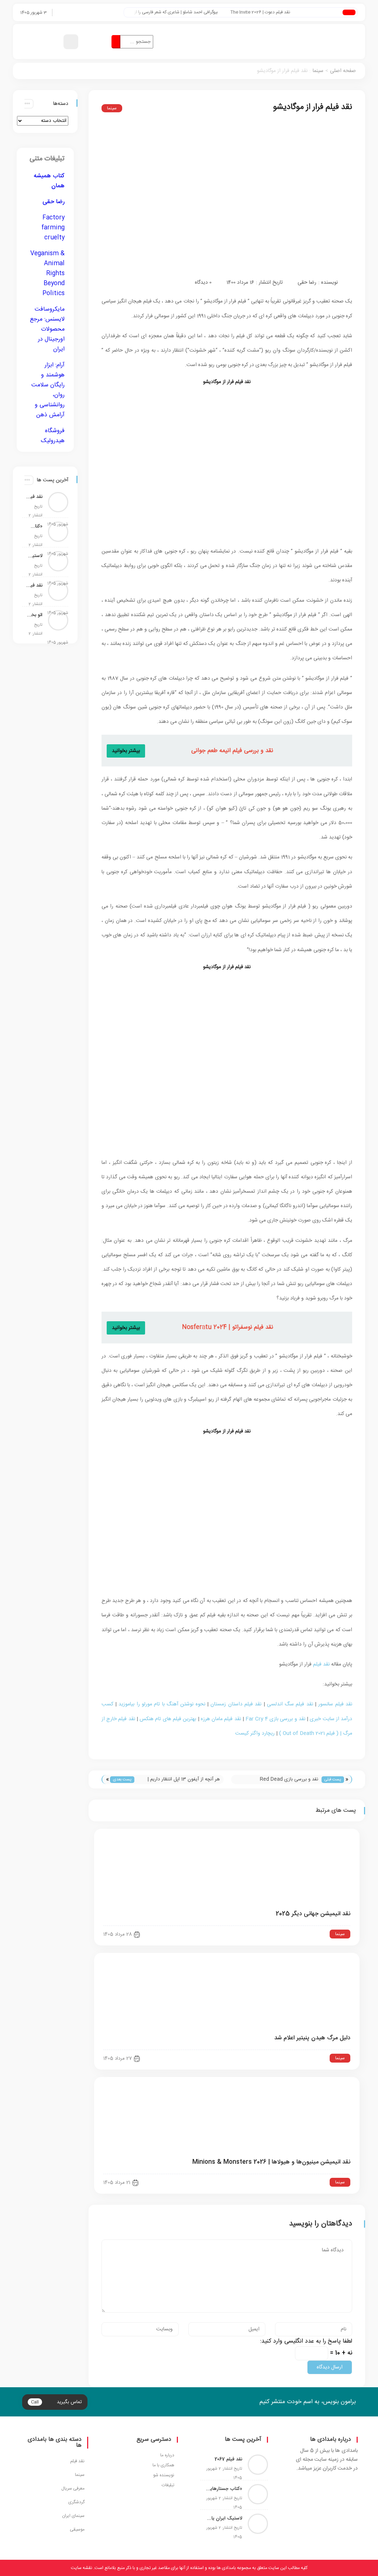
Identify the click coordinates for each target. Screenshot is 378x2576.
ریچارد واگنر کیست (255, 1733)
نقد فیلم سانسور (335, 1704)
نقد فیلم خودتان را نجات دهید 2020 (34, 585)
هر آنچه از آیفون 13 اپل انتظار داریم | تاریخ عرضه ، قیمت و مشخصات (184, 1780)
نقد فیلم (322, 1664)
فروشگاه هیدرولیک (53, 436)
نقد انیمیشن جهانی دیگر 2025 (313, 1914)
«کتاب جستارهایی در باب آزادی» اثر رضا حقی (34, 526)
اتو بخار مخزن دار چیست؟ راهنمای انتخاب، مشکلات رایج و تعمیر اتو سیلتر (34, 615)
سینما (318, 71)
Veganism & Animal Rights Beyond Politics (47, 274)
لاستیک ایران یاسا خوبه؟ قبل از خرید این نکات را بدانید (34, 556)
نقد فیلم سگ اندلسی (290, 1704)
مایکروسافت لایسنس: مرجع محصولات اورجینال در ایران (47, 329)
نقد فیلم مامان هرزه (221, 1719)
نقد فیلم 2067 (34, 497)
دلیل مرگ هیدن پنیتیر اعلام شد (312, 2038)
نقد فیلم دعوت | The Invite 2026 (279, 12)
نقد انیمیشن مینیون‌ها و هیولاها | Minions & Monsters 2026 (271, 2162)
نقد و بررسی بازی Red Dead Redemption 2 (289, 1780)
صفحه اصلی (343, 71)
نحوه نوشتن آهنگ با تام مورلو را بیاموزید (162, 1704)
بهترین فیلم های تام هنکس (168, 1719)
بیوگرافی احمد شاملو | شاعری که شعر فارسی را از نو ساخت (187, 12)
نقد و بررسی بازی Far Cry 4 (275, 1719)
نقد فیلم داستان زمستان (236, 1704)
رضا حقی (307, 283)
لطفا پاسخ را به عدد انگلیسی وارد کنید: (306, 2341)
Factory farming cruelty (53, 228)
